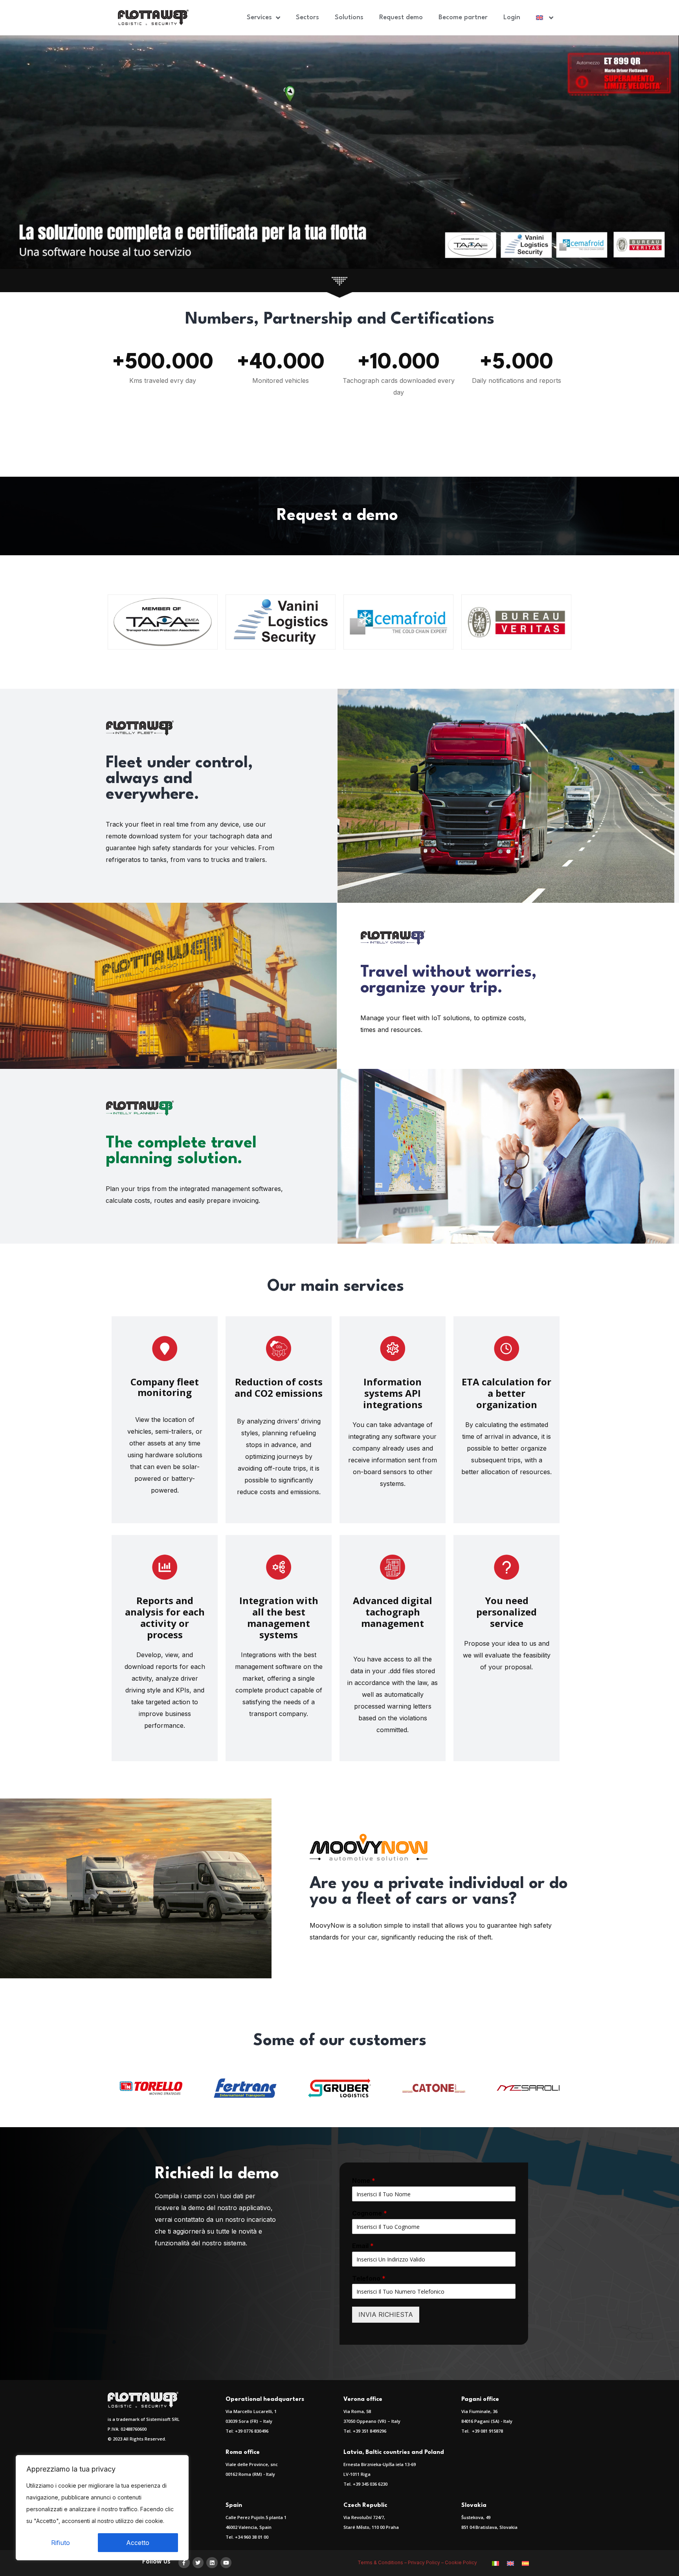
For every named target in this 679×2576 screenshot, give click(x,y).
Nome (364, 2181)
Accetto (138, 2543)
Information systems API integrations (393, 1393)
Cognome (370, 2213)
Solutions (349, 17)
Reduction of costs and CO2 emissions (279, 1387)
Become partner (463, 17)
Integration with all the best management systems (279, 1617)
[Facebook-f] (184, 2563)
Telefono (369, 2278)
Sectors (307, 17)
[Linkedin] (212, 2563)
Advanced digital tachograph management (393, 1612)
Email (363, 2246)
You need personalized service (506, 1612)
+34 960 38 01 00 (252, 2537)
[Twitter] (198, 2563)
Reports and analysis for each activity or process (165, 1617)
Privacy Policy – (426, 2562)
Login (512, 17)
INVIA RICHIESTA (386, 2314)
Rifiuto (61, 2543)
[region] (102, 2508)
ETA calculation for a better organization (506, 1393)
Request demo (401, 17)
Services (259, 17)
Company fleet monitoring (165, 1387)
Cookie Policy (461, 2562)
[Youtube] (226, 2563)
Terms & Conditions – (383, 2562)
